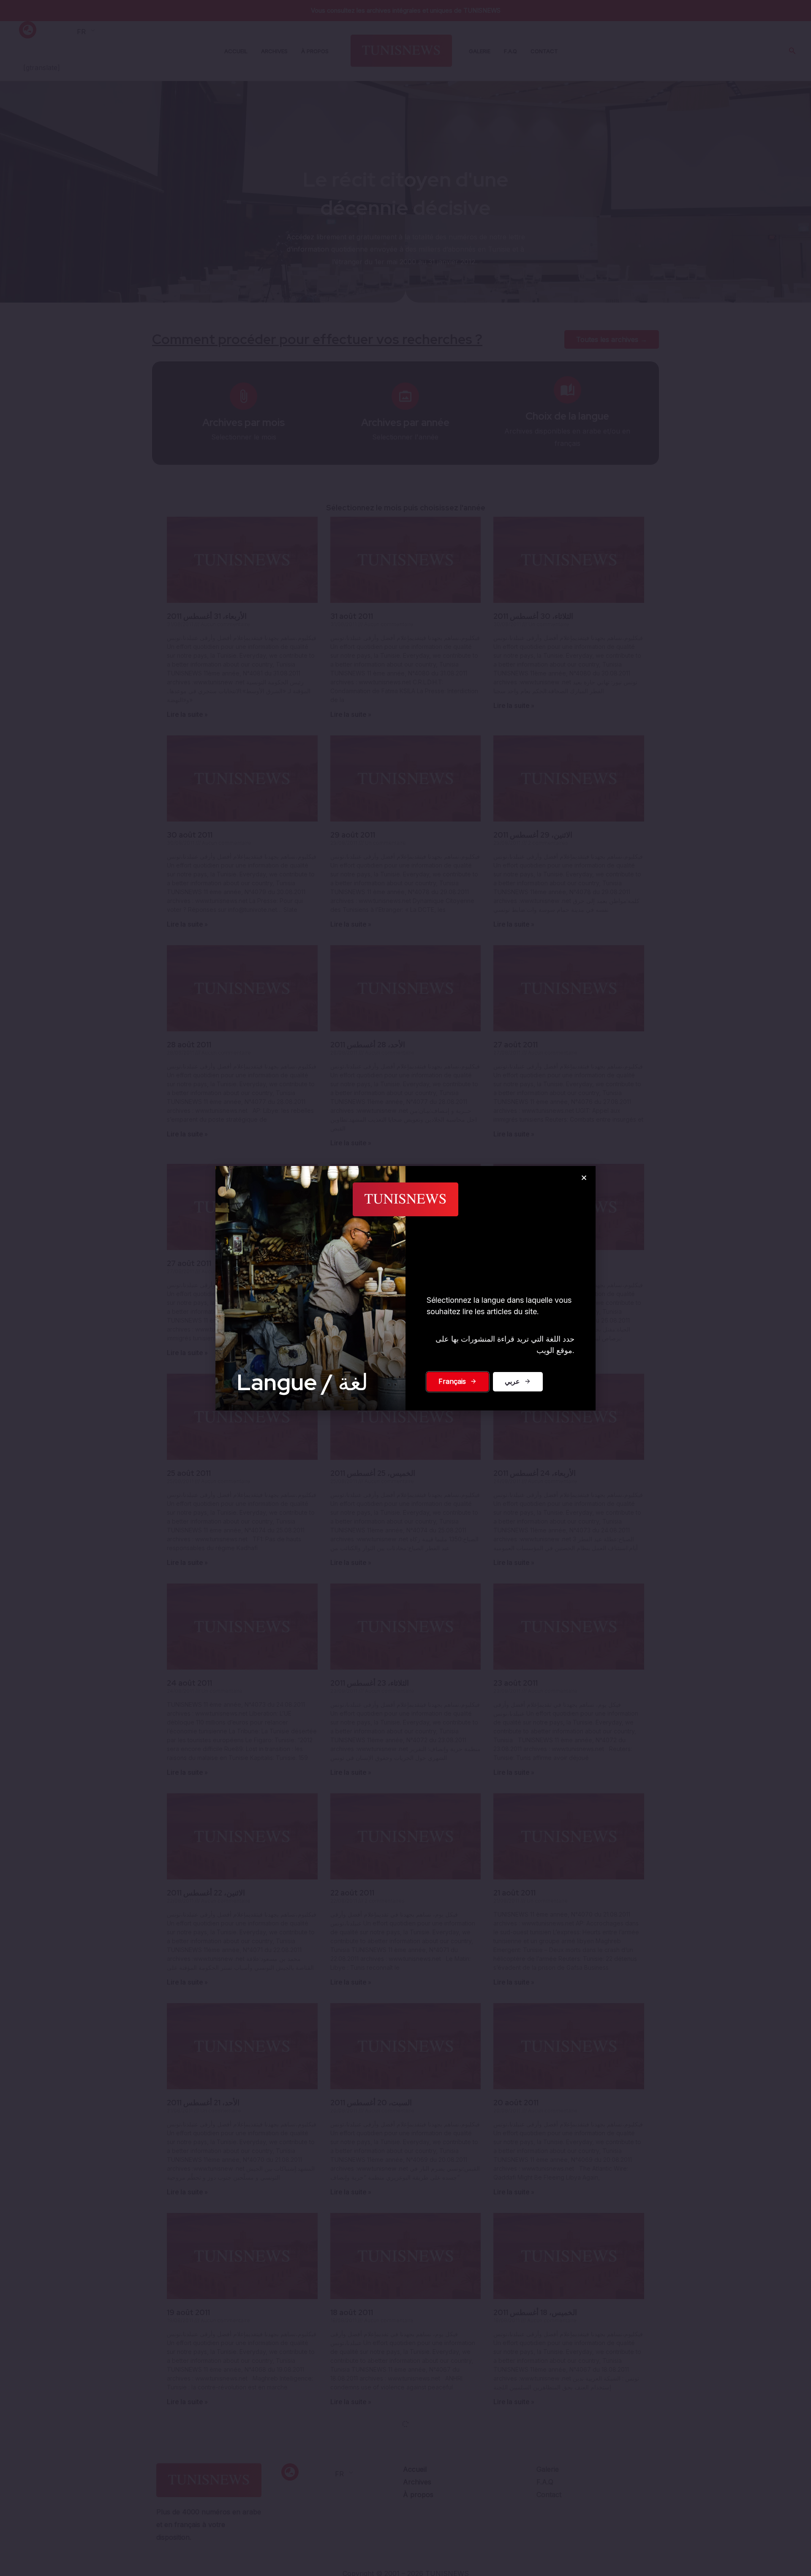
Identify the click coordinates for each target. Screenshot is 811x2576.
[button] (584, 1178)
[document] (405, 1288)
